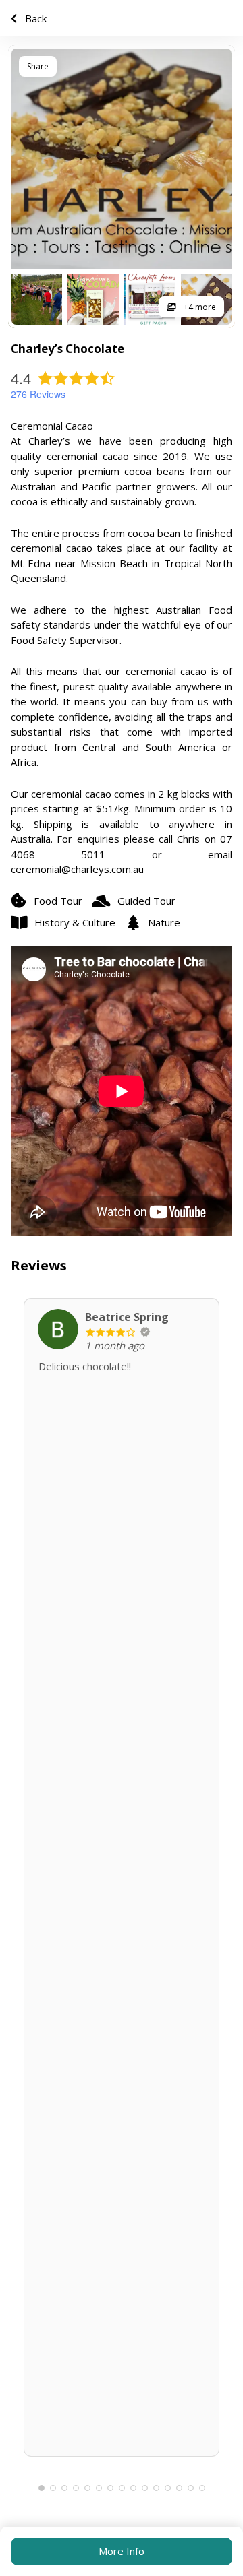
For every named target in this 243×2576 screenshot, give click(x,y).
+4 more (199, 307)
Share (38, 66)
